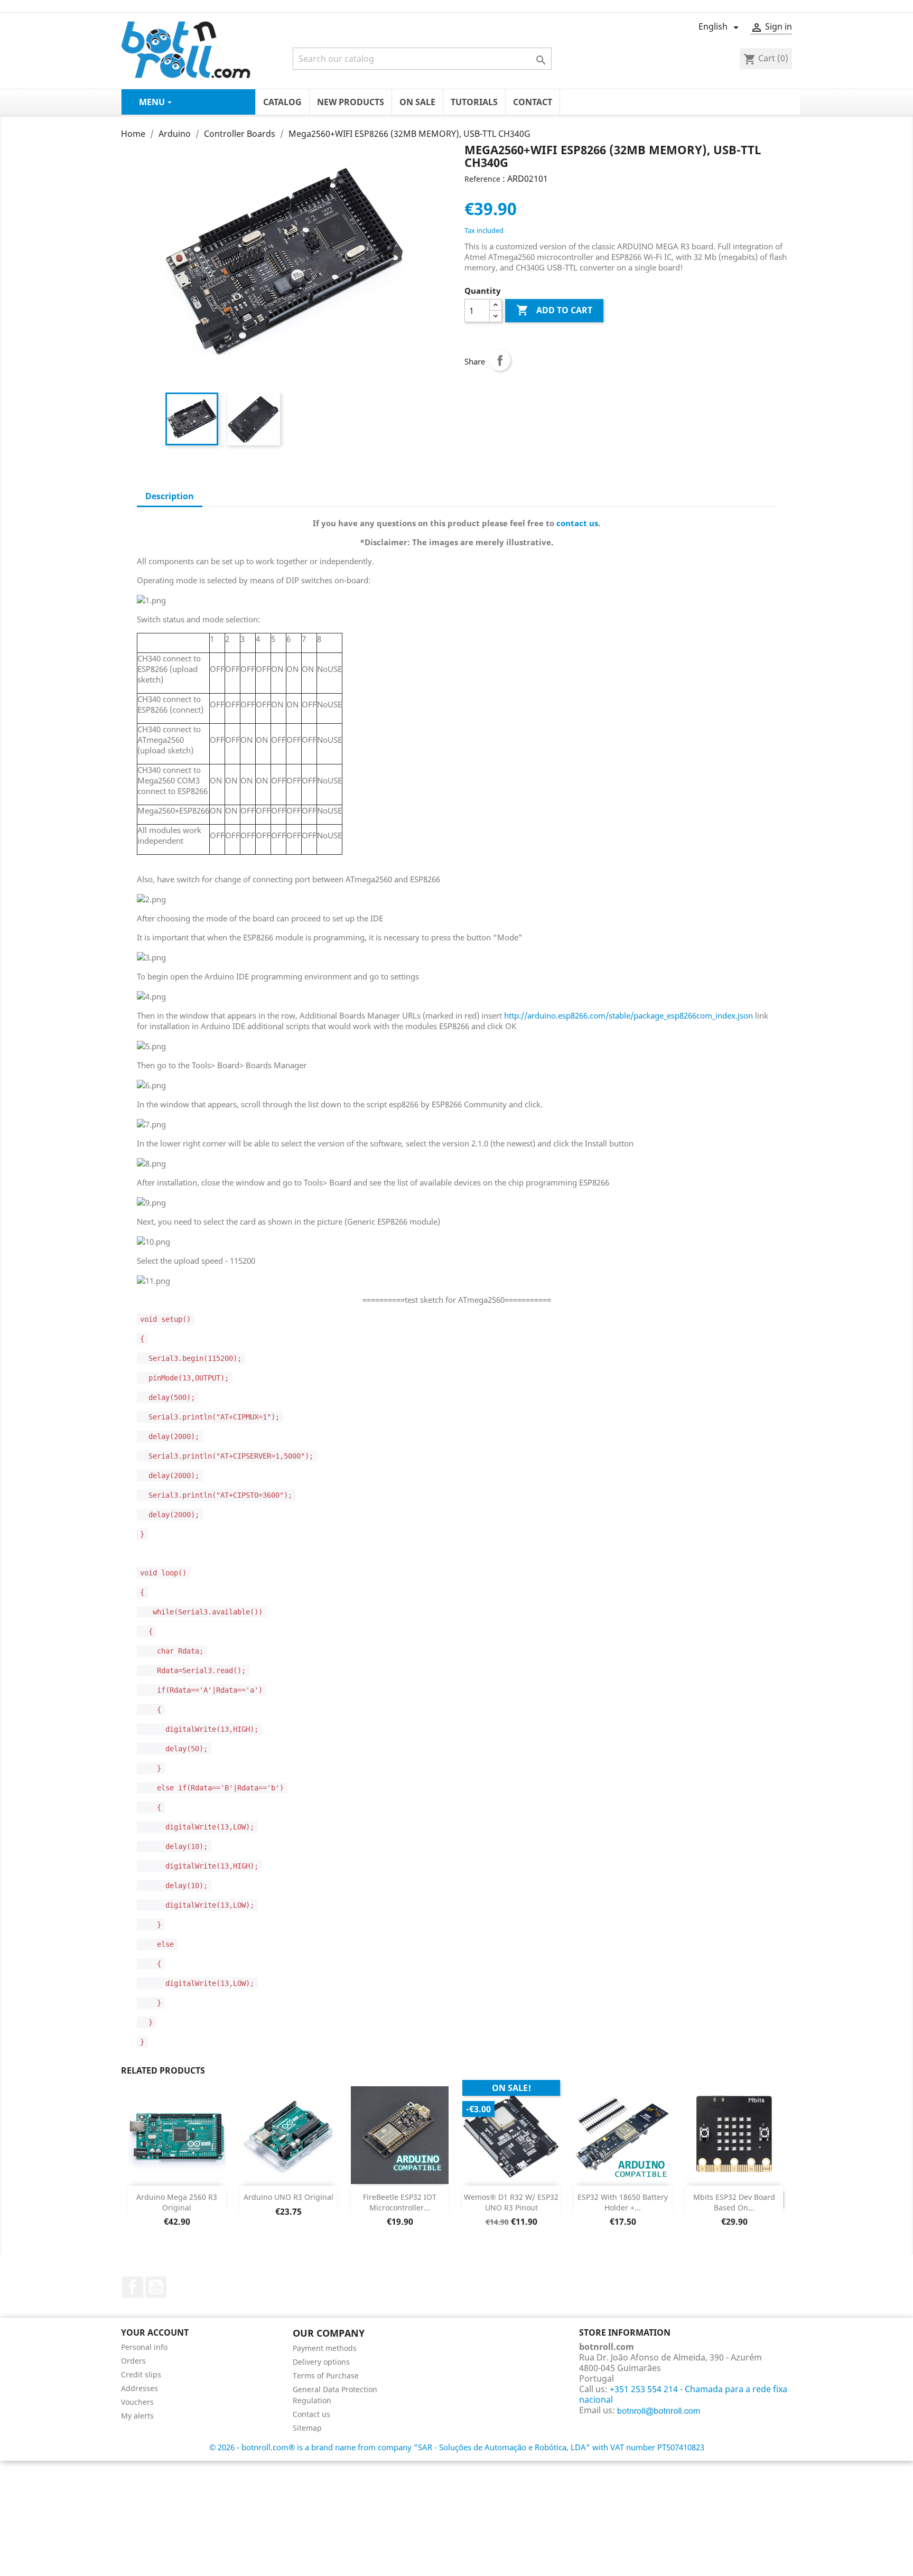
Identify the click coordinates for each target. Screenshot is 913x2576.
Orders (133, 2361)
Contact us (311, 2414)
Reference (482, 179)
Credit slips (141, 2374)
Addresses (139, 2388)
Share (500, 360)
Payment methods (325, 2348)
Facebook (133, 2287)
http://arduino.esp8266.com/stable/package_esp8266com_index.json (628, 1015)
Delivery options (321, 2362)
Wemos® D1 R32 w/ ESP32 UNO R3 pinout (511, 2202)
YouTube (156, 2287)
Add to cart (554, 310)
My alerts (137, 2416)
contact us (577, 523)
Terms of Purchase (326, 2376)
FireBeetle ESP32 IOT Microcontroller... (400, 2202)
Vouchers (137, 2402)
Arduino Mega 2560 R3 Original (177, 2202)
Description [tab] (170, 496)
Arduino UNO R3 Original (288, 2197)
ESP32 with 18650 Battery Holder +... (623, 2202)
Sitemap (307, 2428)
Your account (155, 2332)
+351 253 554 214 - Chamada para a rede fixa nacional (683, 2394)
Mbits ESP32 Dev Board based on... (734, 2202)
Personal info (144, 2347)
